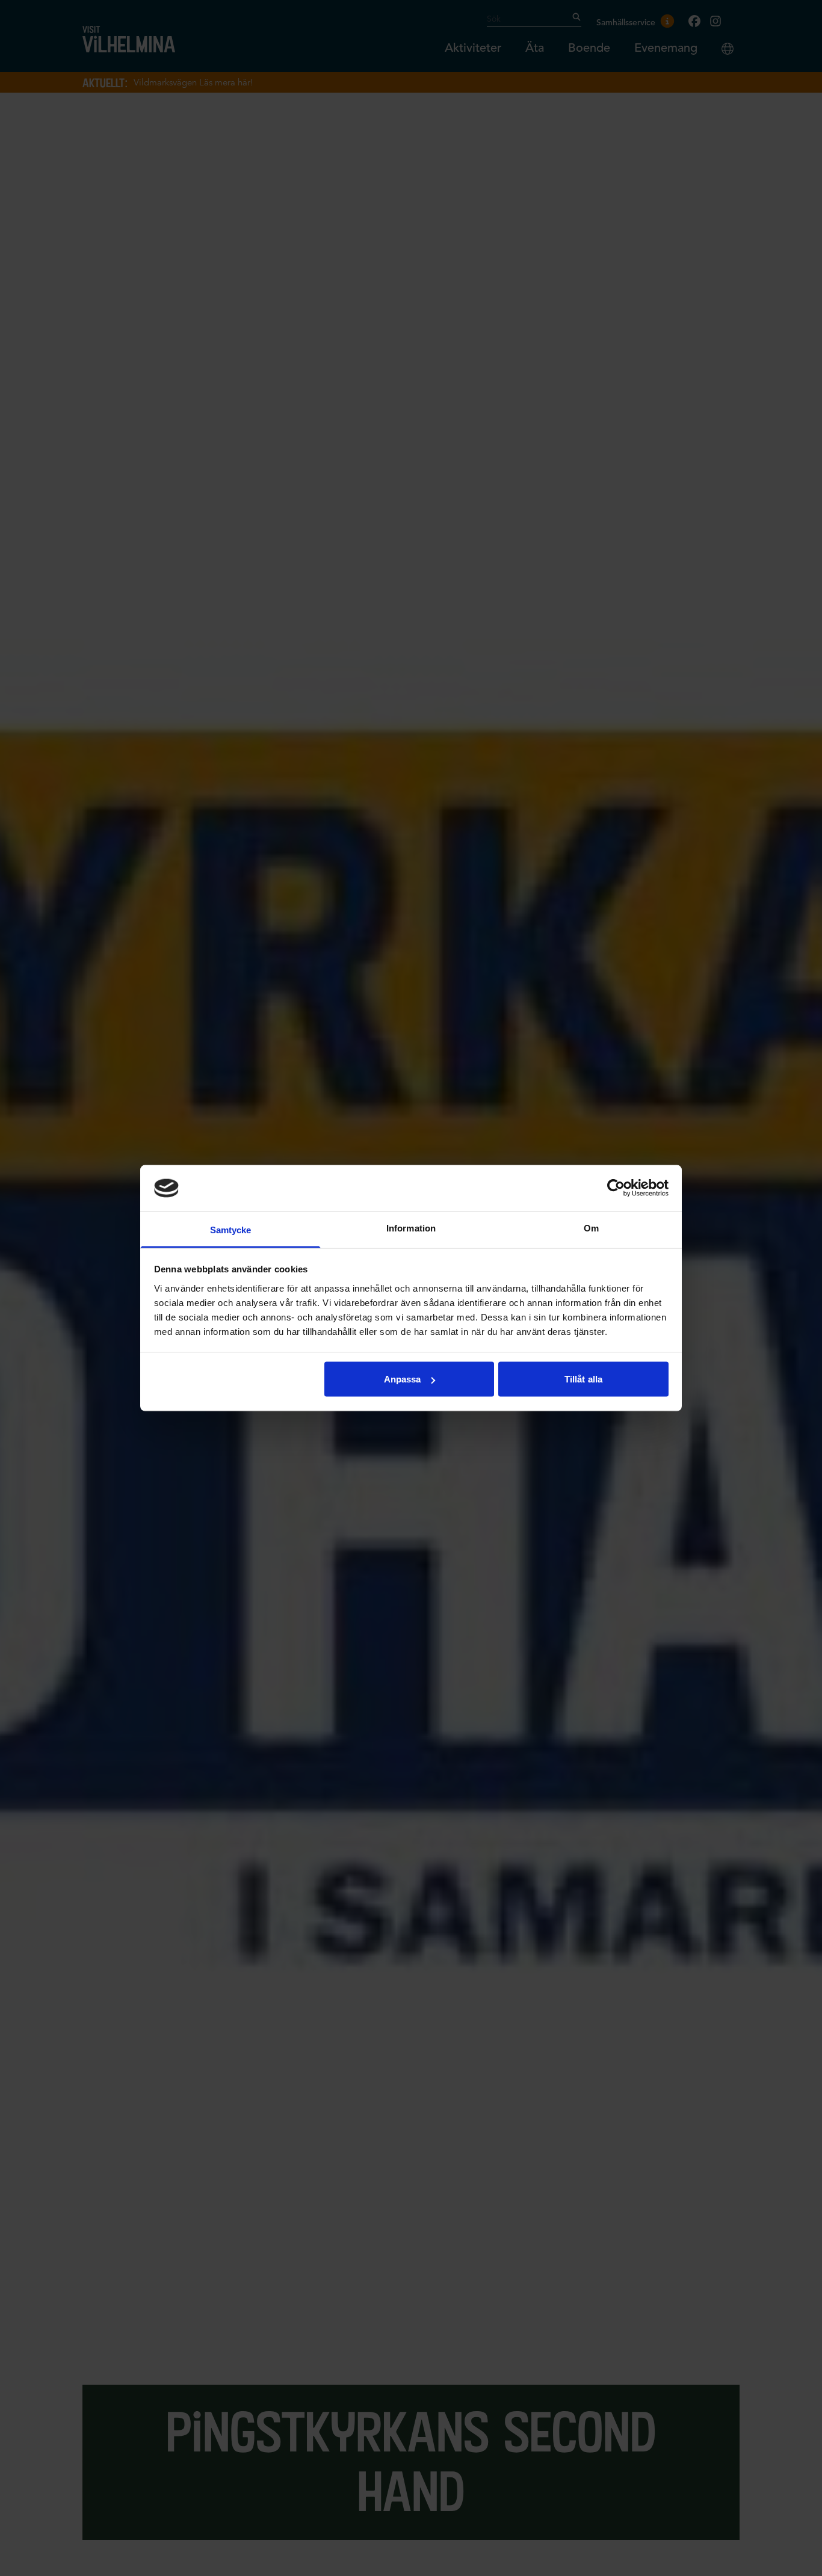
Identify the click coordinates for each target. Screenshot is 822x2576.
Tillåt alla (583, 1379)
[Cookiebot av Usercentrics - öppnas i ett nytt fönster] (616, 1188)
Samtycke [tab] (231, 1229)
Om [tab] (591, 1228)
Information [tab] (411, 1228)
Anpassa (403, 1379)
